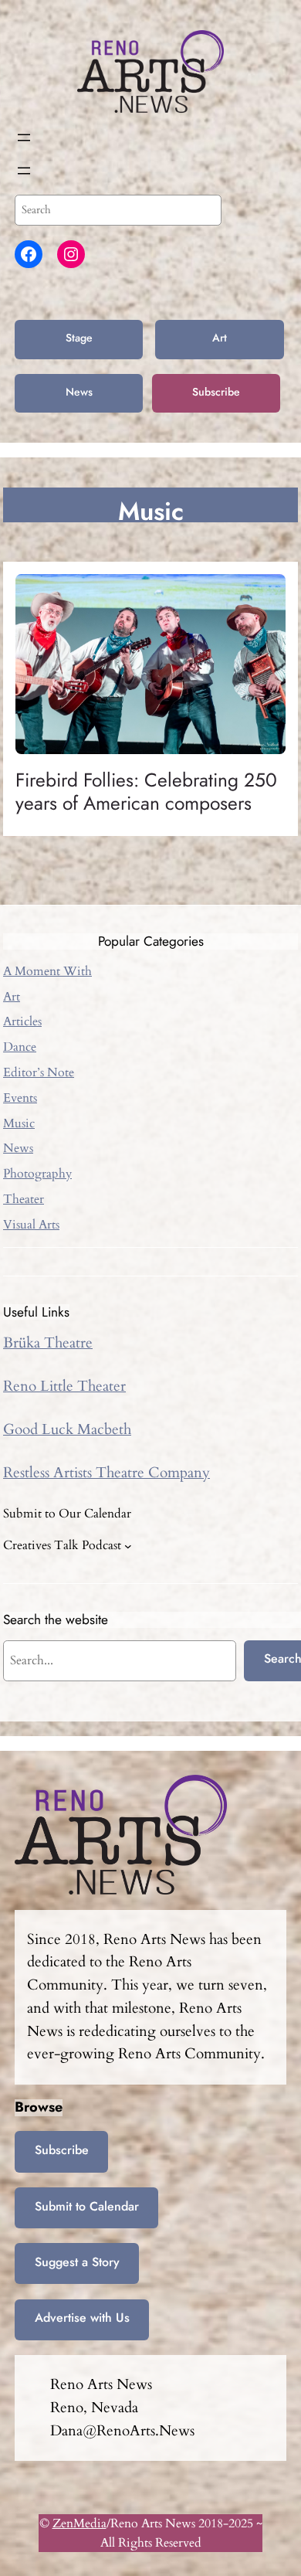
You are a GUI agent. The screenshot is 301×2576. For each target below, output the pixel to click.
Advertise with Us (82, 2318)
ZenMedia (79, 2523)
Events (20, 1098)
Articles (22, 1021)
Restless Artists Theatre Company (107, 1473)
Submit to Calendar (87, 2206)
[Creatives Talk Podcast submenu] (128, 1546)
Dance (20, 1047)
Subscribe (216, 392)
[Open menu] (24, 138)
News (79, 392)
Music (19, 1123)
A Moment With (47, 971)
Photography (37, 1174)
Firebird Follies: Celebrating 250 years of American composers (146, 792)
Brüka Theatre (48, 1343)
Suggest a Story (77, 2262)
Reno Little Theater (64, 1386)
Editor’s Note (39, 1072)
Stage (79, 338)
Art (220, 338)
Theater (24, 1199)
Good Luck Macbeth (67, 1429)
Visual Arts (31, 1225)
